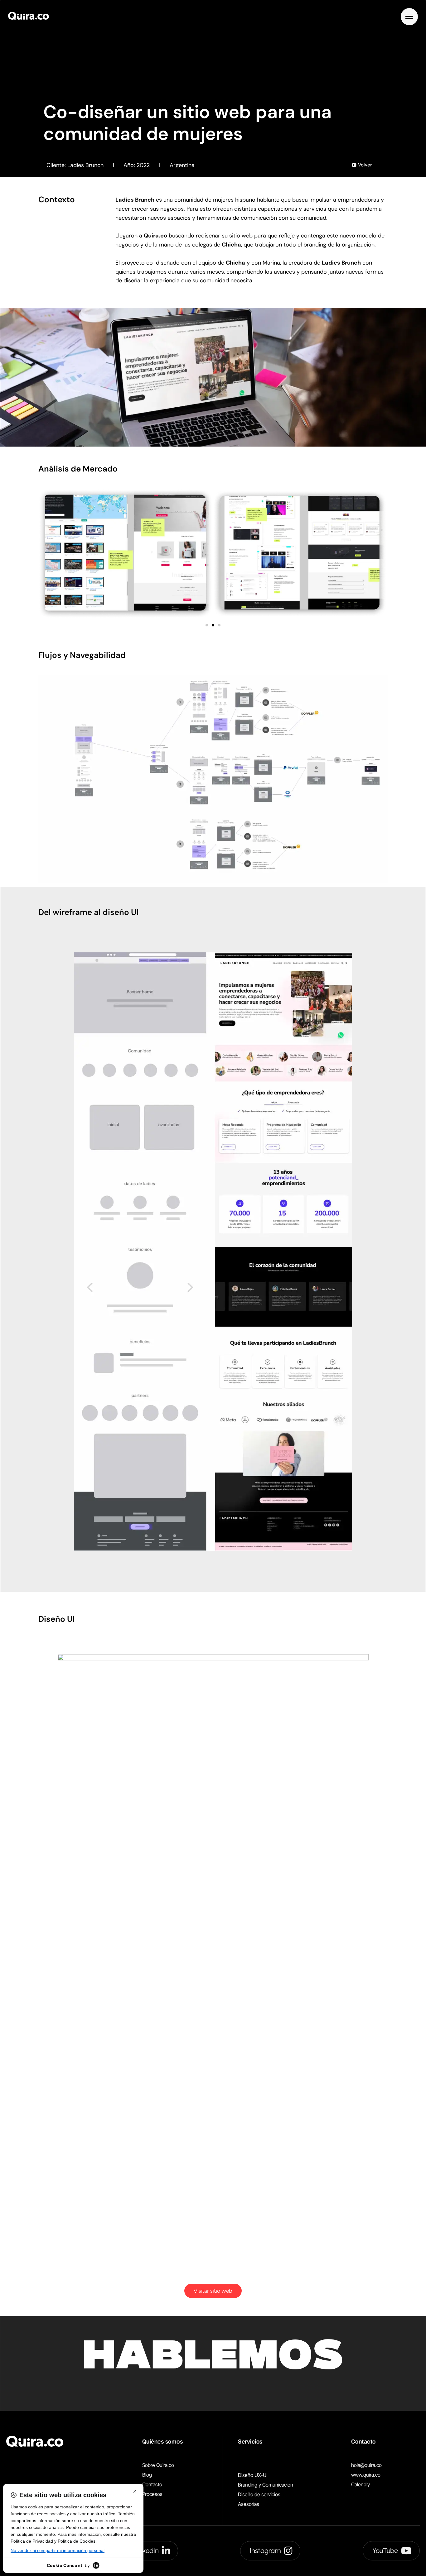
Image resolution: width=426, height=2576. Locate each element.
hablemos (213, 2359)
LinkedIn (146, 2551)
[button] (207, 625)
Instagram (265, 2551)
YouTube (385, 2551)
